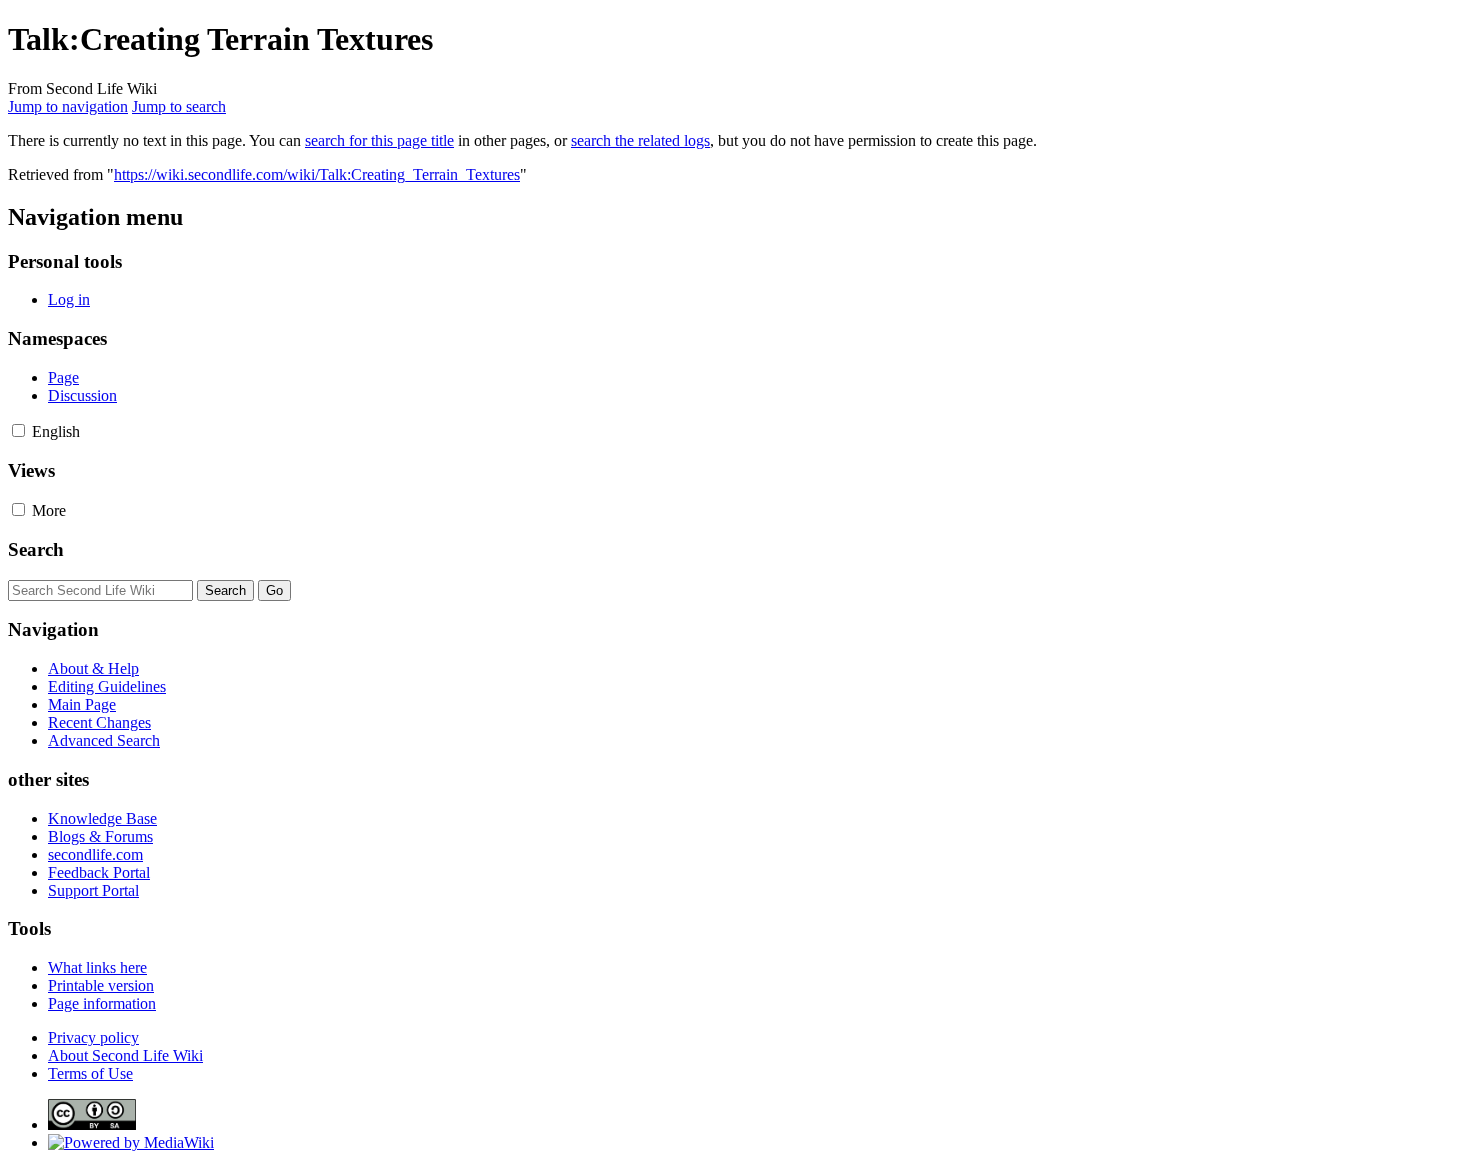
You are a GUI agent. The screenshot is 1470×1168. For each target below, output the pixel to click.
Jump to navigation (68, 106)
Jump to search (179, 106)
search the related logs (640, 140)
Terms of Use (90, 1073)
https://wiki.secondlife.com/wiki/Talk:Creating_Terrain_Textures (317, 174)
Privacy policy (93, 1037)
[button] (18, 430)
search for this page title (379, 140)
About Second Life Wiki (125, 1055)
